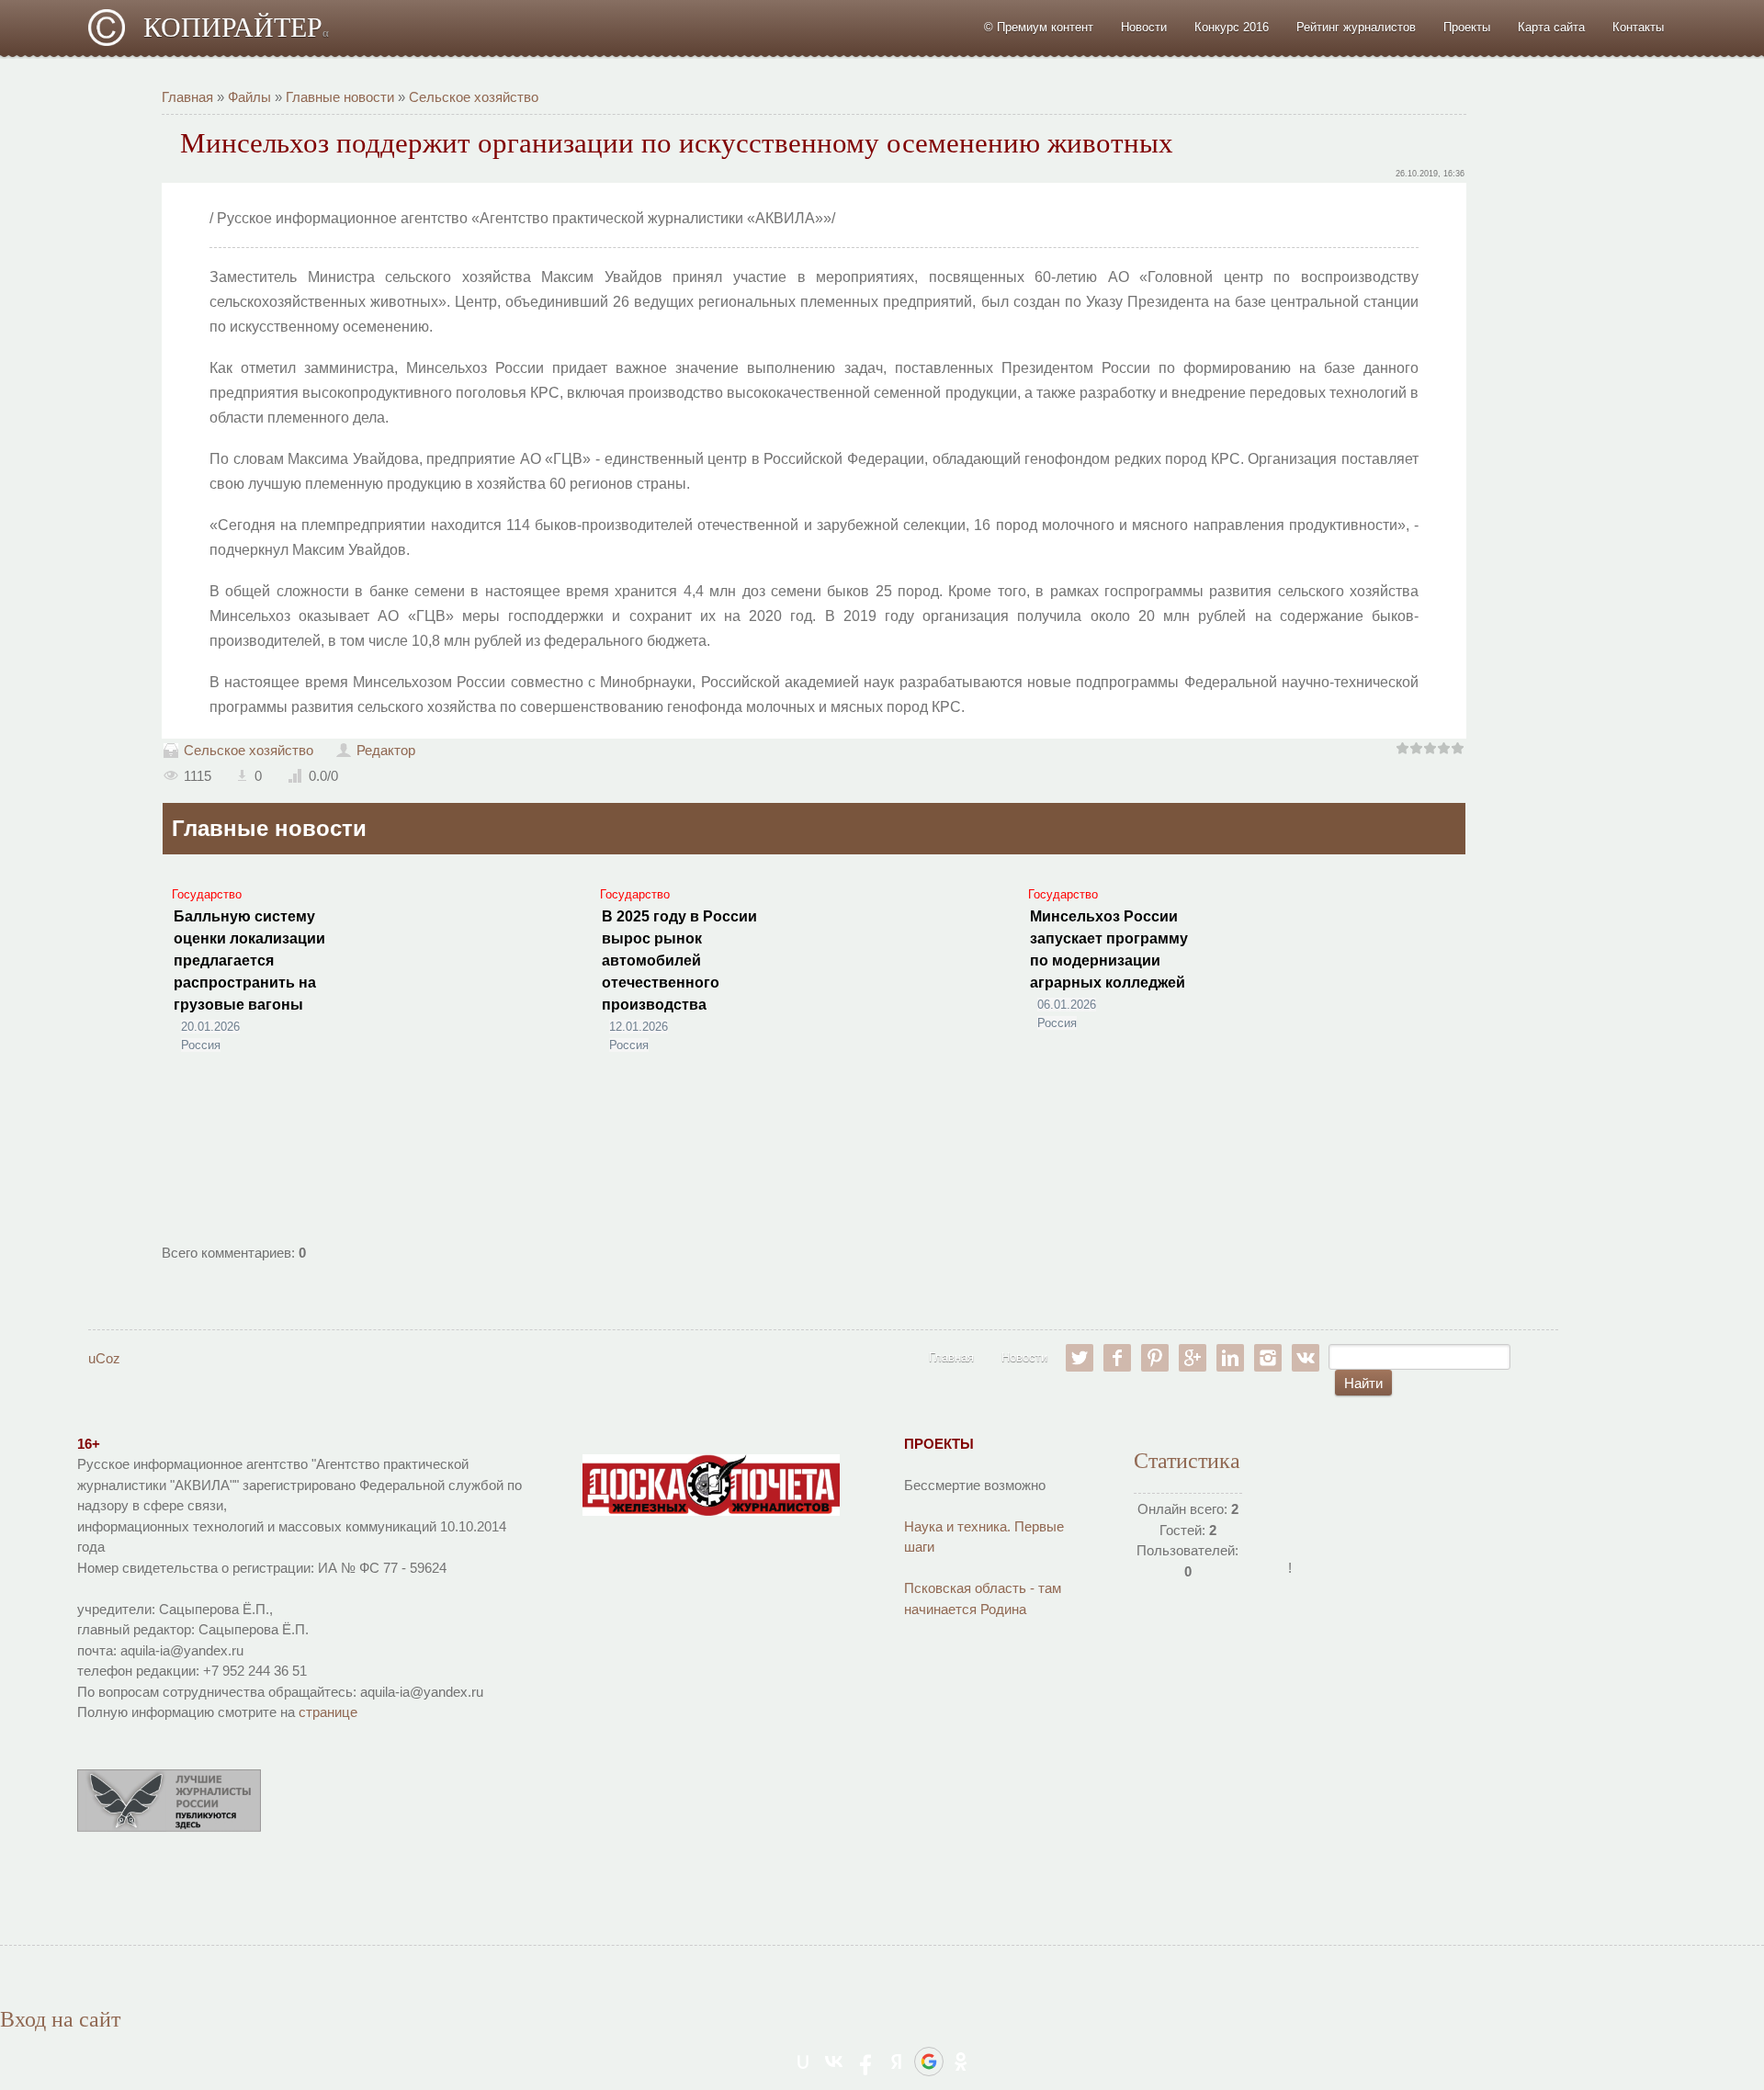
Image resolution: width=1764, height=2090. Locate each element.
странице (328, 1712)
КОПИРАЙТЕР (236, 27)
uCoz (104, 1358)
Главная (187, 97)
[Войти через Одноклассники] (961, 2062)
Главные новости (340, 97)
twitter (1080, 1358)
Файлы (249, 97)
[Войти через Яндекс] (897, 2062)
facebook (1117, 1358)
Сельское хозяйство (474, 97)
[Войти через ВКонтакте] (834, 2062)
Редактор (386, 750)
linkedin (1230, 1358)
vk (1306, 1358)
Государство (207, 894)
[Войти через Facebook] (865, 2062)
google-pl (1193, 1358)
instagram (1268, 1358)
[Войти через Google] (929, 2062)
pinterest (1155, 1358)
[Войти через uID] (803, 2062)
